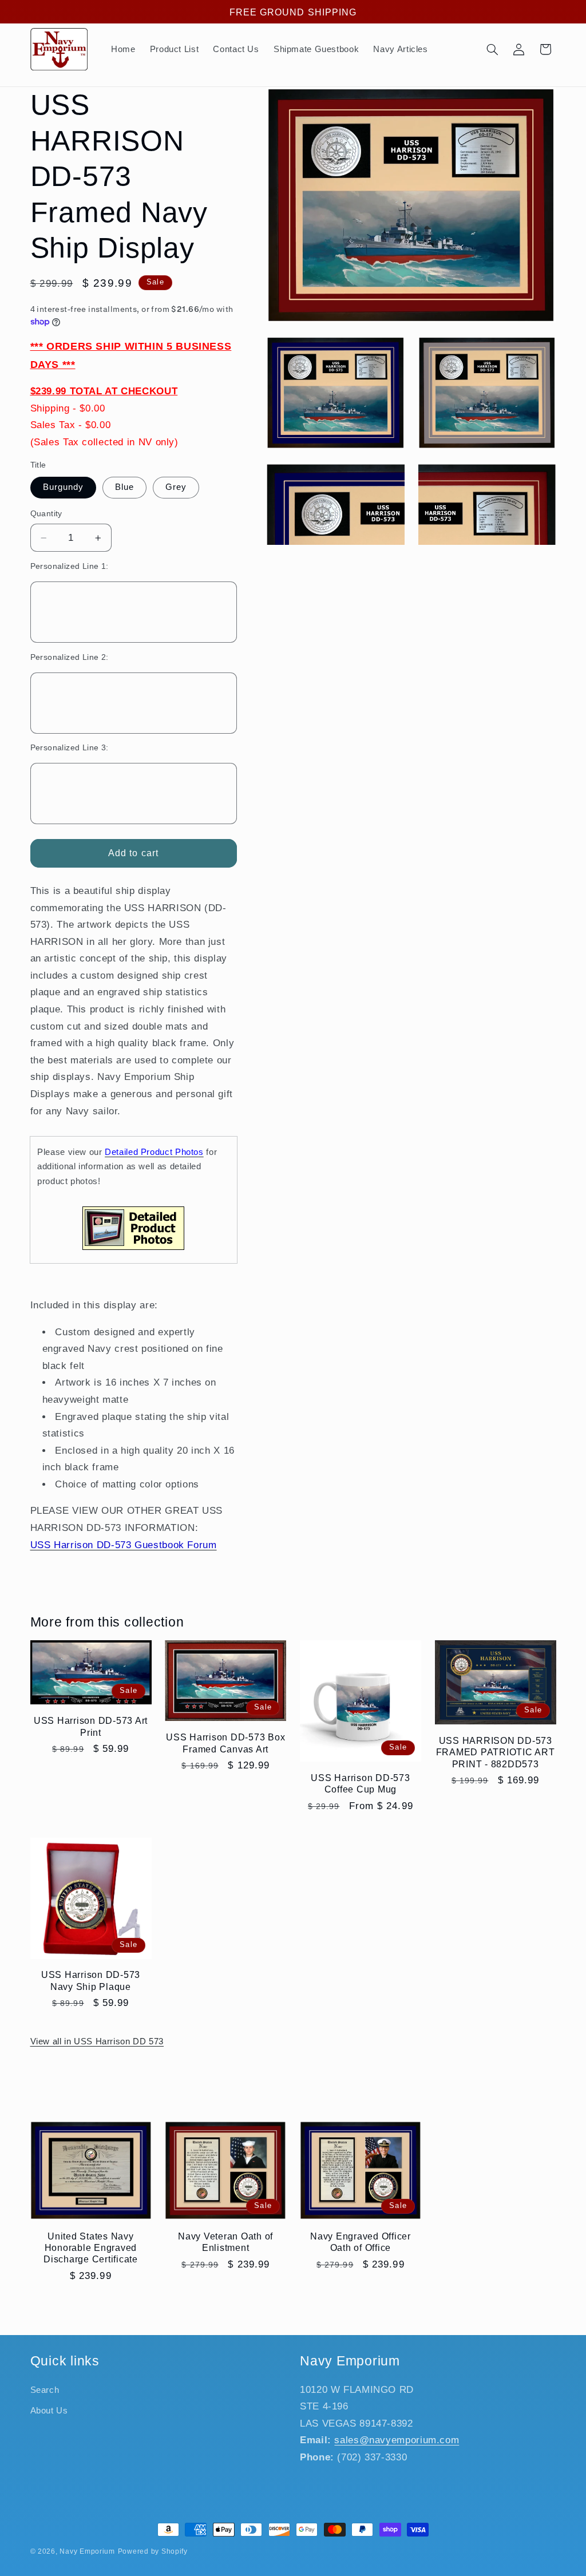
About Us (49, 2411)
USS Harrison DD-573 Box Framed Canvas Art (225, 1743)
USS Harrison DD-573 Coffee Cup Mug (360, 1783)
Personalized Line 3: (70, 748)
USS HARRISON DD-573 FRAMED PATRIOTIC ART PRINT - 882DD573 (496, 1752)
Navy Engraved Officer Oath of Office (361, 2242)
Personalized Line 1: (70, 566)
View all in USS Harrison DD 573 (97, 2041)
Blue (124, 487)
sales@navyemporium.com (397, 2440)
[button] (492, 49)
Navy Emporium (87, 2551)
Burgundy (63, 487)
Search (45, 2390)
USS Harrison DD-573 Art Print (91, 1726)
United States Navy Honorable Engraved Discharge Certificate (91, 2248)
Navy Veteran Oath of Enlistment (225, 2242)
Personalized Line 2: (70, 657)
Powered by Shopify (153, 2551)
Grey (176, 487)
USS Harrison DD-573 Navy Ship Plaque (91, 1980)
